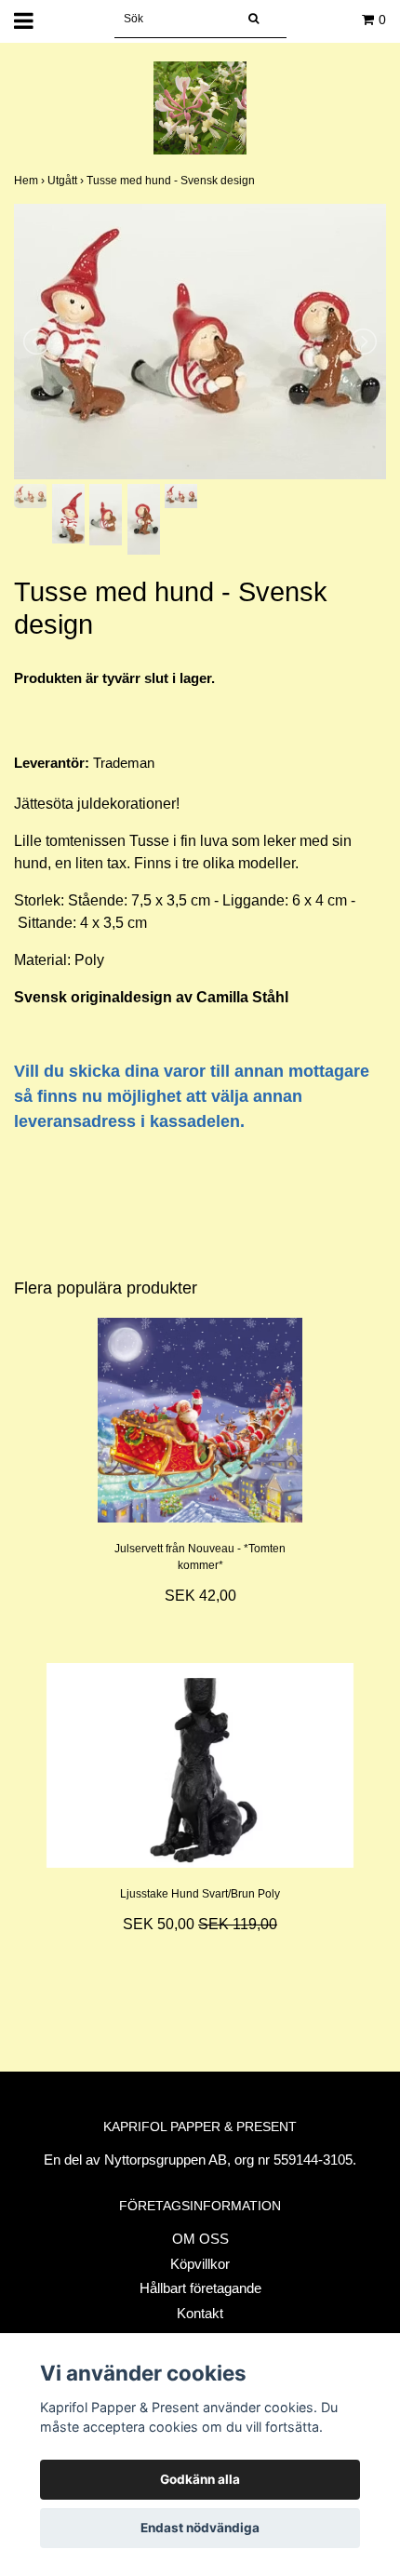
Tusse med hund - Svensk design (172, 181)
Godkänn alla (200, 2479)
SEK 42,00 (200, 1596)
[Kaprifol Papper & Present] (200, 107)
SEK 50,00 (200, 1924)
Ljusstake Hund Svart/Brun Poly (200, 1894)
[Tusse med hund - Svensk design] (200, 342)
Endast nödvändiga (200, 2528)
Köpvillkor (200, 2264)
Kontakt (200, 2313)
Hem (31, 181)
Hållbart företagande (200, 2288)
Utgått (67, 181)
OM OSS (200, 2239)
